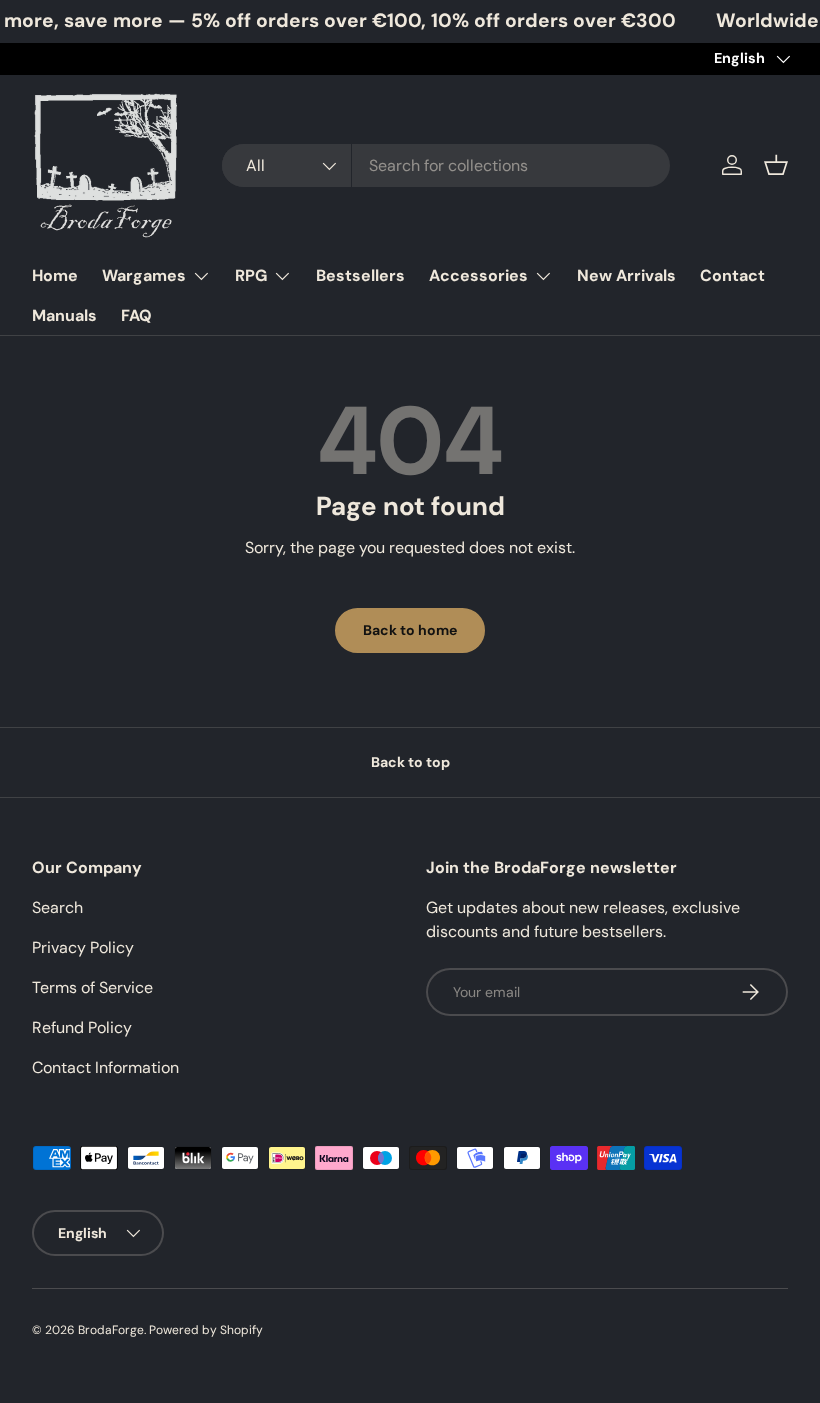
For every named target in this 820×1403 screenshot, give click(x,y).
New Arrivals (626, 275)
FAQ (136, 315)
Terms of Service (92, 987)
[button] (776, 165)
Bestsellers (360, 275)
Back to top (410, 762)
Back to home (410, 630)
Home (55, 275)
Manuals (64, 315)
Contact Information (105, 1067)
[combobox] (446, 165)
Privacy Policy (83, 947)
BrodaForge (111, 1330)
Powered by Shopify (206, 1330)
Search (57, 907)
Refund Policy (82, 1027)
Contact (732, 275)
